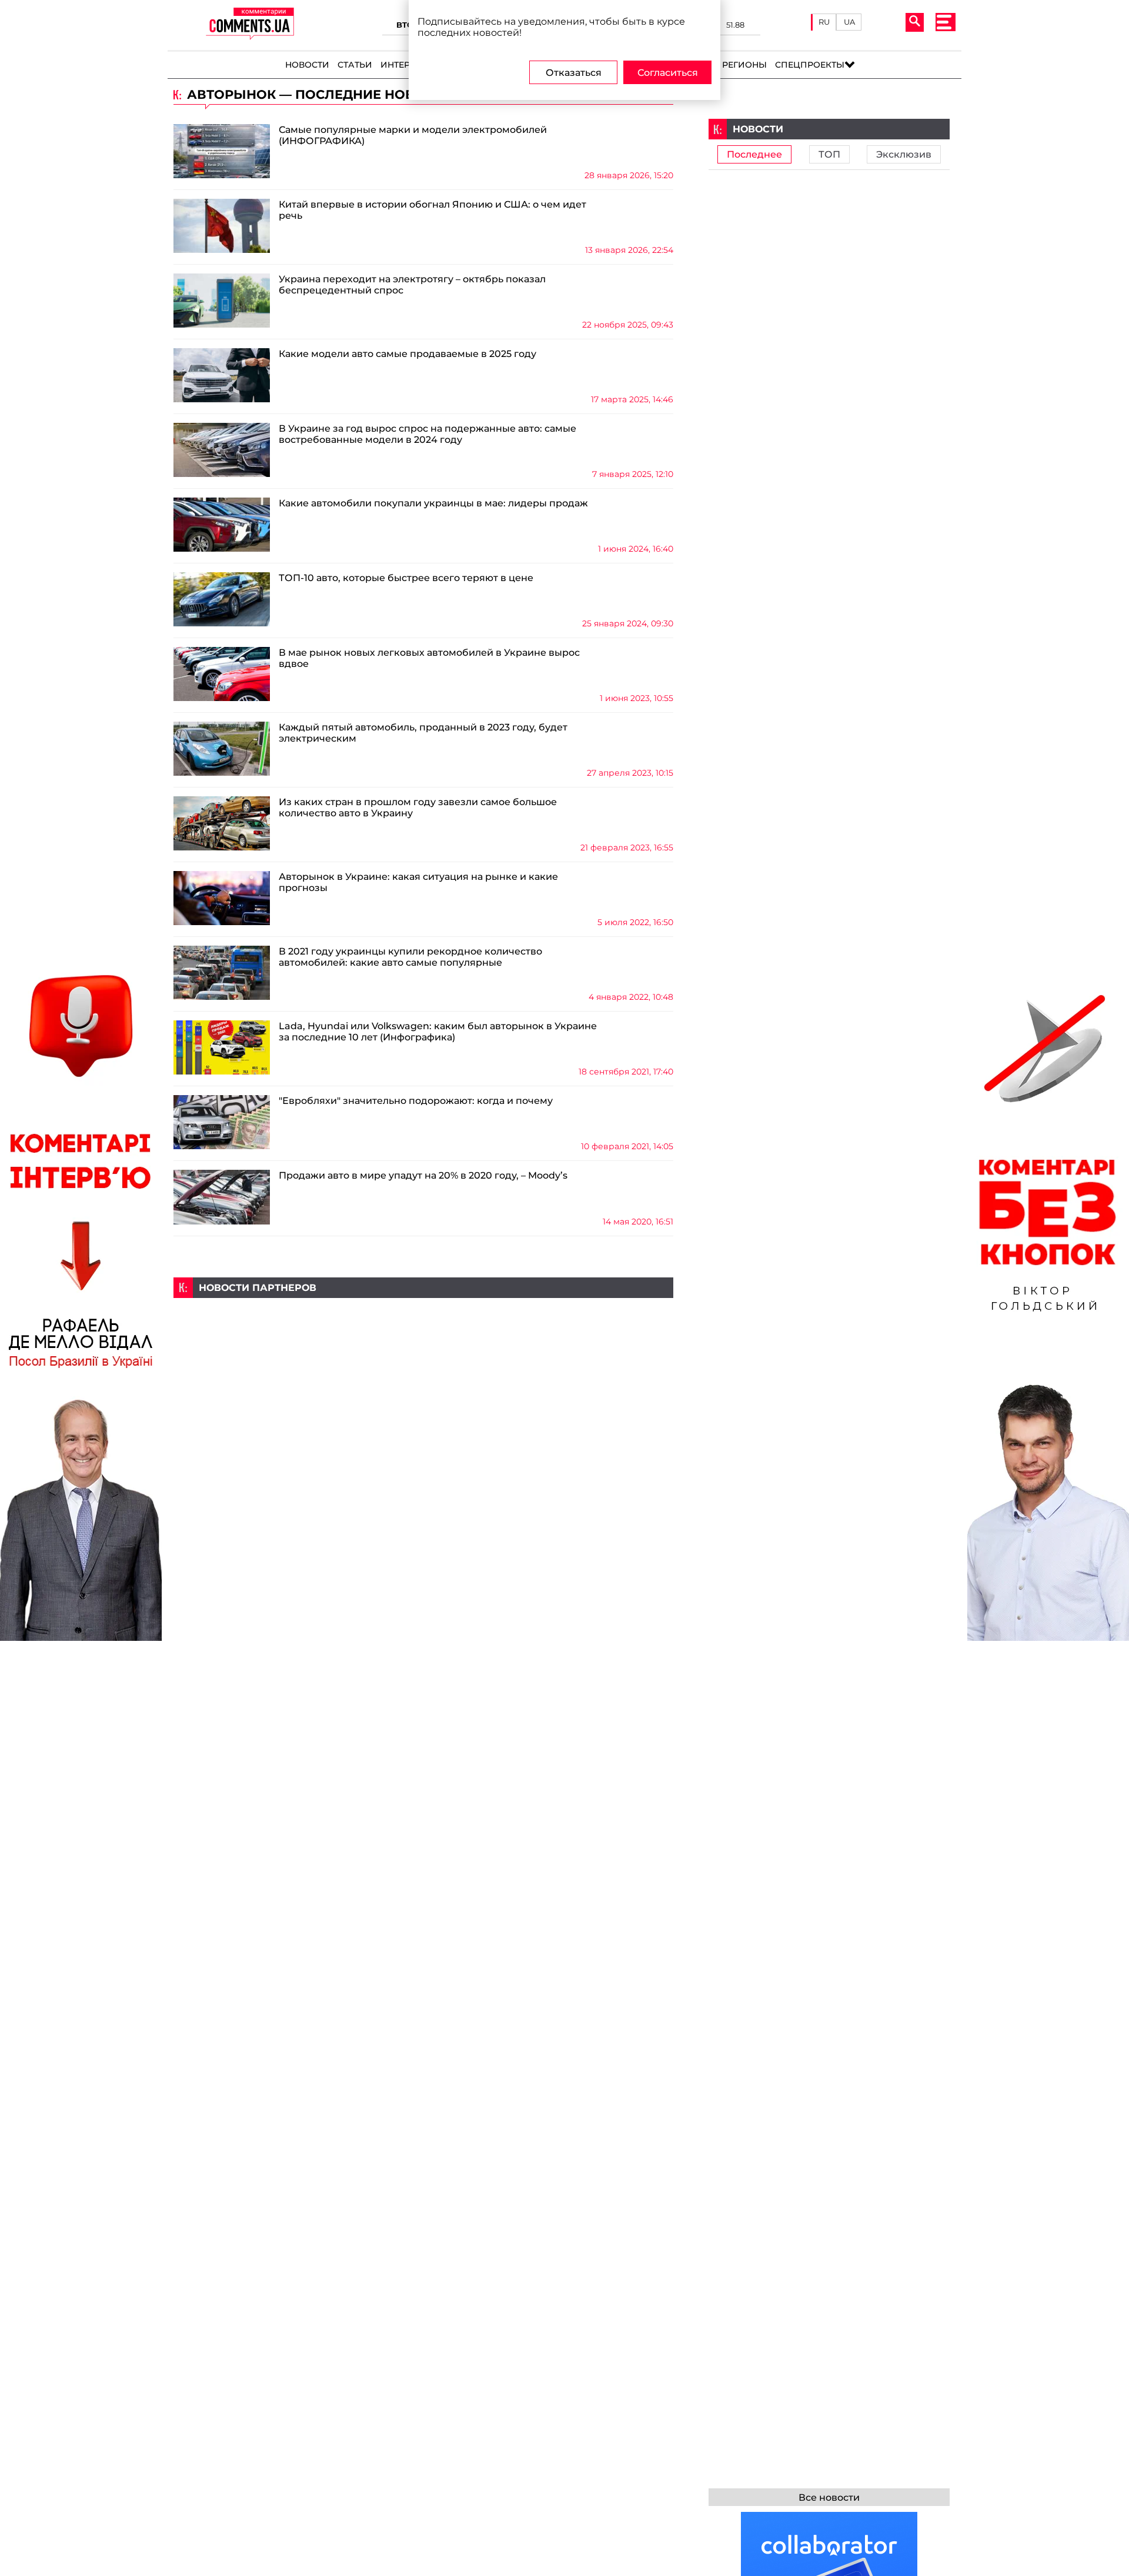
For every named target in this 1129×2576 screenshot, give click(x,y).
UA (849, 22)
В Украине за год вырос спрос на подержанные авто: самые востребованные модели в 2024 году (427, 434)
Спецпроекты (810, 65)
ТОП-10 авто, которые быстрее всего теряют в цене (406, 578)
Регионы (744, 65)
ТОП (829, 154)
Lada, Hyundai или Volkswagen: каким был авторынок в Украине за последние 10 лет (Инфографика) (438, 1032)
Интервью (405, 65)
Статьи (355, 65)
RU (824, 22)
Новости (307, 65)
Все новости (829, 2497)
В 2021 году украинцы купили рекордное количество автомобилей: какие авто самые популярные (410, 957)
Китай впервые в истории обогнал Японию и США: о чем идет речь (432, 210)
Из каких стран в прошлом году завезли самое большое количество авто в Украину (418, 807)
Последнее (754, 154)
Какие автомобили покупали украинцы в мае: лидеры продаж (433, 503)
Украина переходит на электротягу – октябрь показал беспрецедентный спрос (412, 285)
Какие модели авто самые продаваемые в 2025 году (407, 354)
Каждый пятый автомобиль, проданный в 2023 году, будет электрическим (423, 733)
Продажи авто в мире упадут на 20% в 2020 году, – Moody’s (423, 1175)
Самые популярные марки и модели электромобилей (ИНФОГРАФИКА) (413, 135)
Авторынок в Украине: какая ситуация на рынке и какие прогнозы (418, 882)
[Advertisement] (423, 1380)
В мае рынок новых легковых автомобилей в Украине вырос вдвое (429, 658)
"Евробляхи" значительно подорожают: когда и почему (416, 1101)
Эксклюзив (904, 154)
